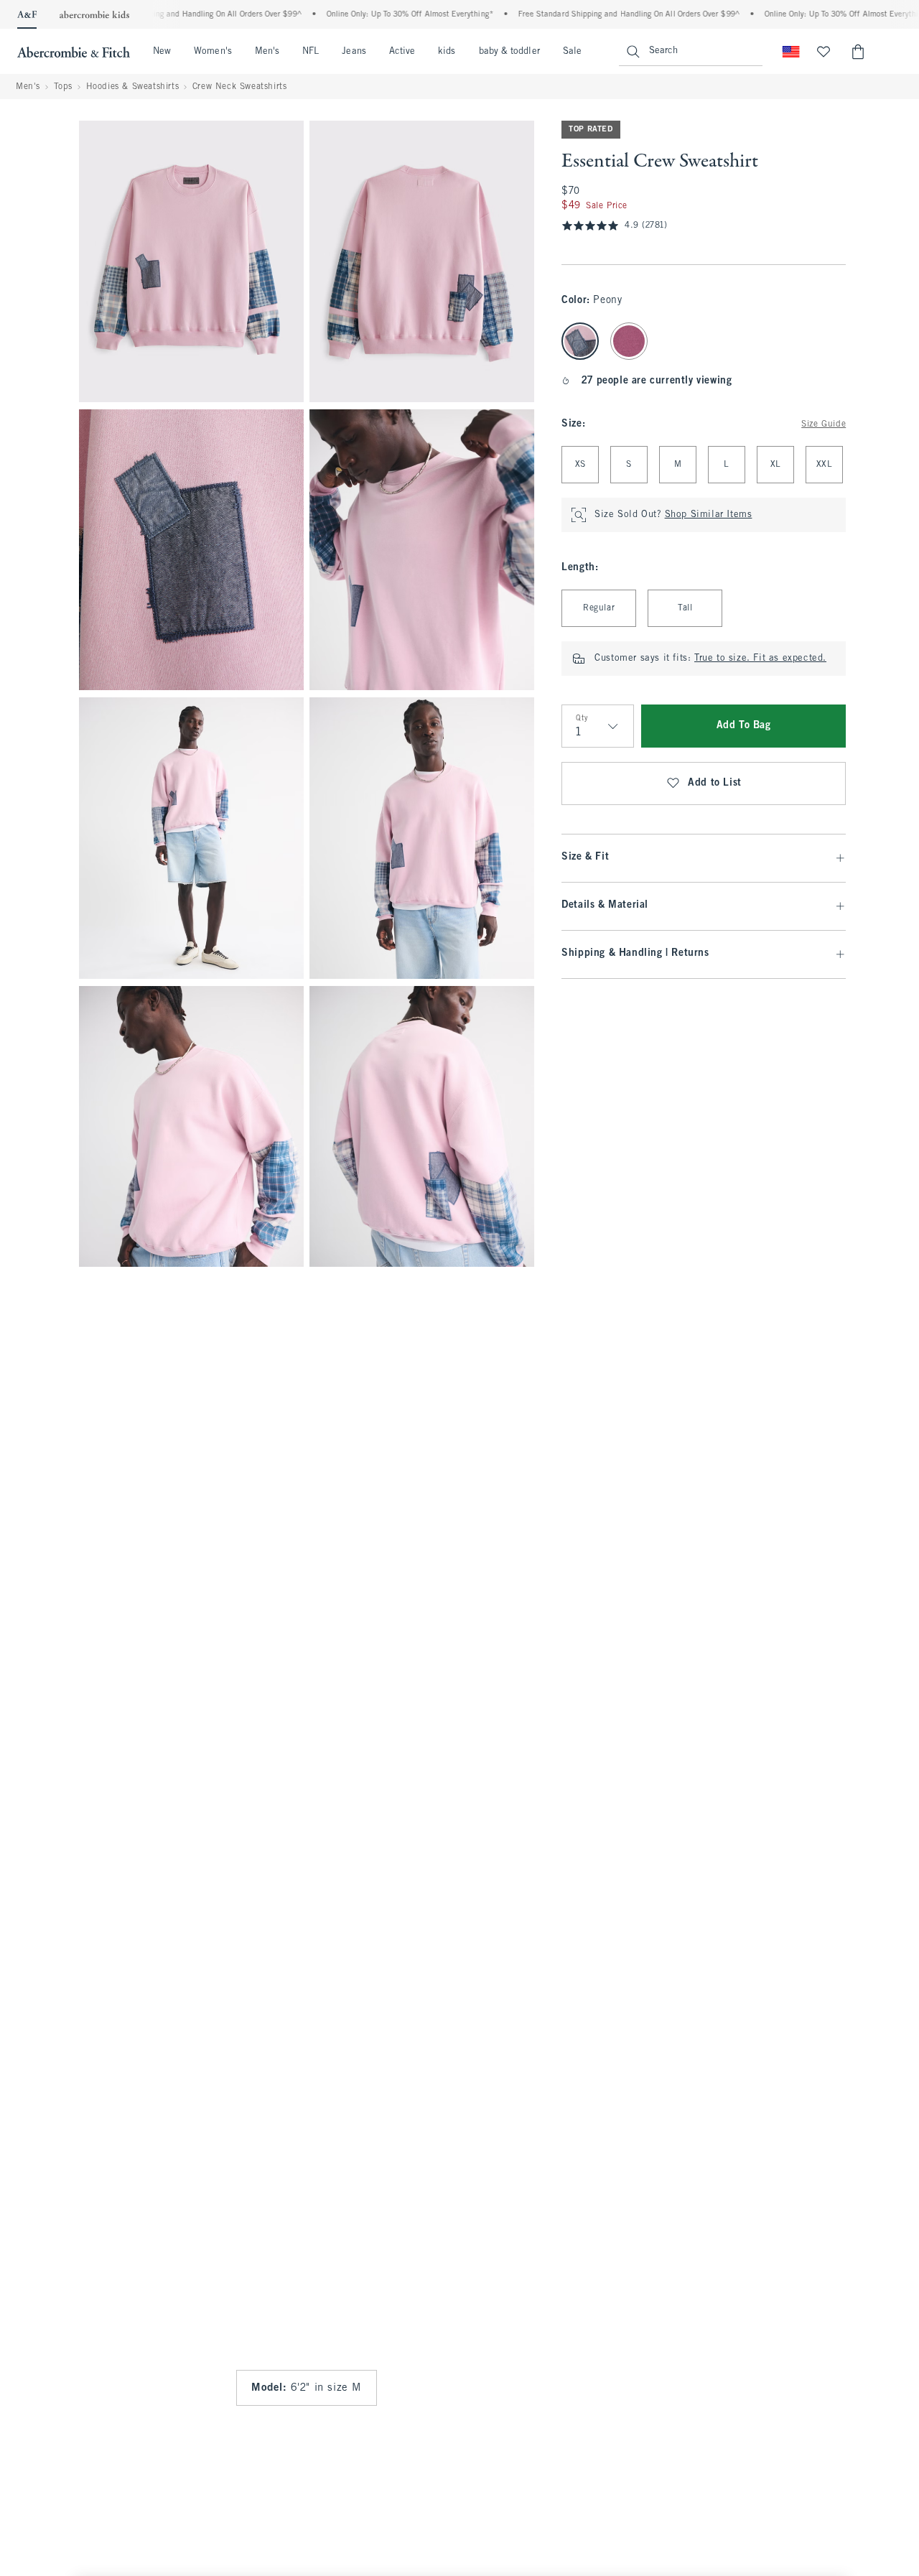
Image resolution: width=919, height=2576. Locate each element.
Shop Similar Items (709, 515)
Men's (267, 52)
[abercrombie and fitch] (74, 52)
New (162, 52)
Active (402, 52)
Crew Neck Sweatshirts (240, 87)
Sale (572, 52)
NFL (311, 52)
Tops (63, 87)
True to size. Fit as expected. (760, 659)
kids (447, 52)
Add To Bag (744, 726)
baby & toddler (509, 52)
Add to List (715, 783)
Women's (213, 52)
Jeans (354, 52)
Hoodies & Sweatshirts (133, 87)
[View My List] (824, 52)
